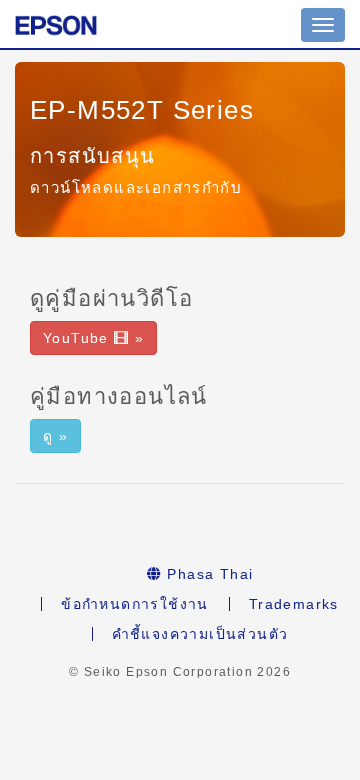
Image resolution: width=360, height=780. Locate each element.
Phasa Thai (207, 574)
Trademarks (294, 604)
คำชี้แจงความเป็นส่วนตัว (200, 634)
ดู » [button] (55, 436)
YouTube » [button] (93, 338)
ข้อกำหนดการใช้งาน (135, 604)
